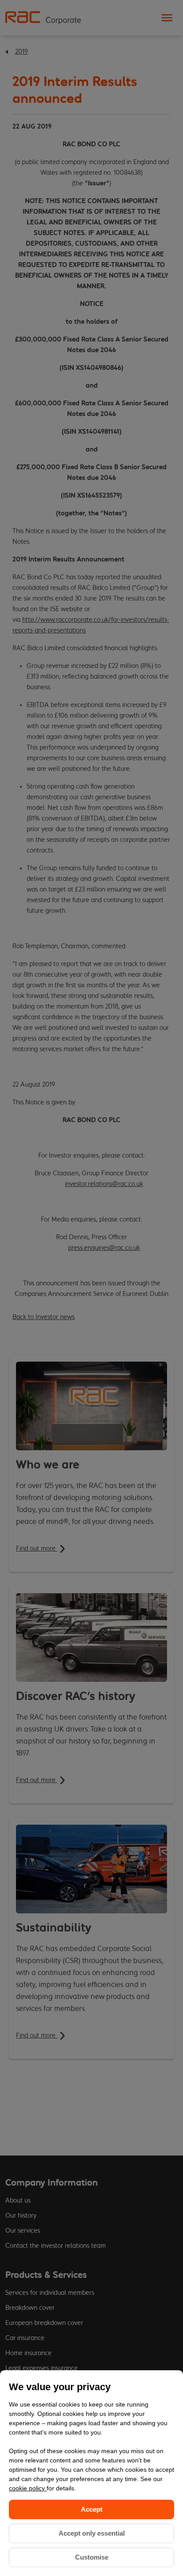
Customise (92, 2557)
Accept (92, 2509)
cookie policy (28, 2488)
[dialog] (91, 2473)
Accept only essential (92, 2533)
